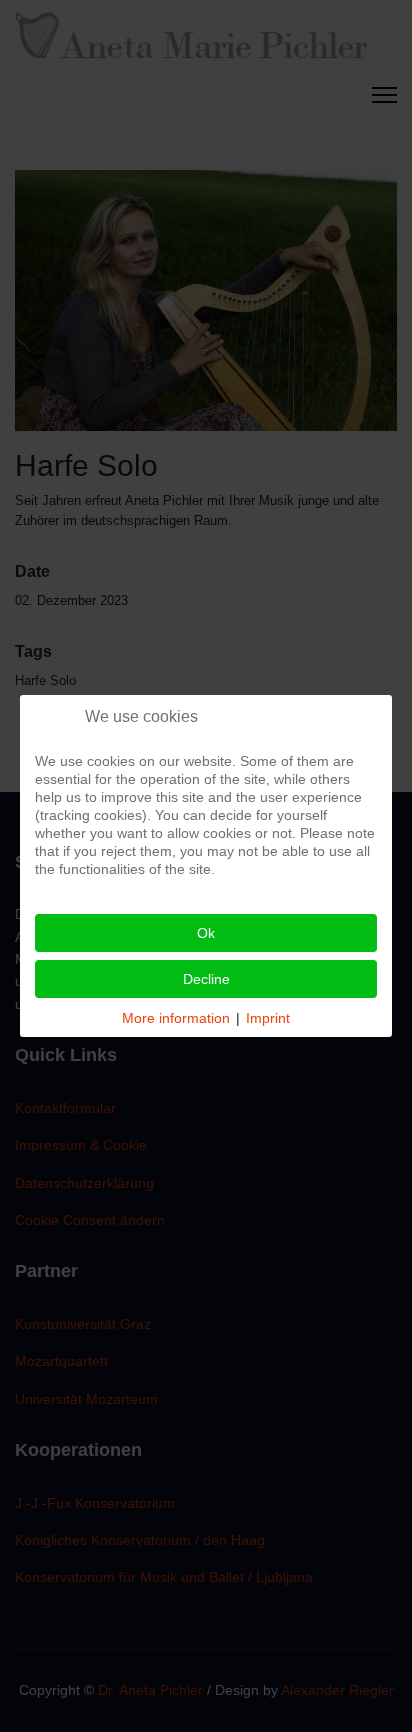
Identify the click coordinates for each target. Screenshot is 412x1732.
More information (176, 1018)
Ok (206, 933)
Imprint (268, 1018)
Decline (206, 979)
